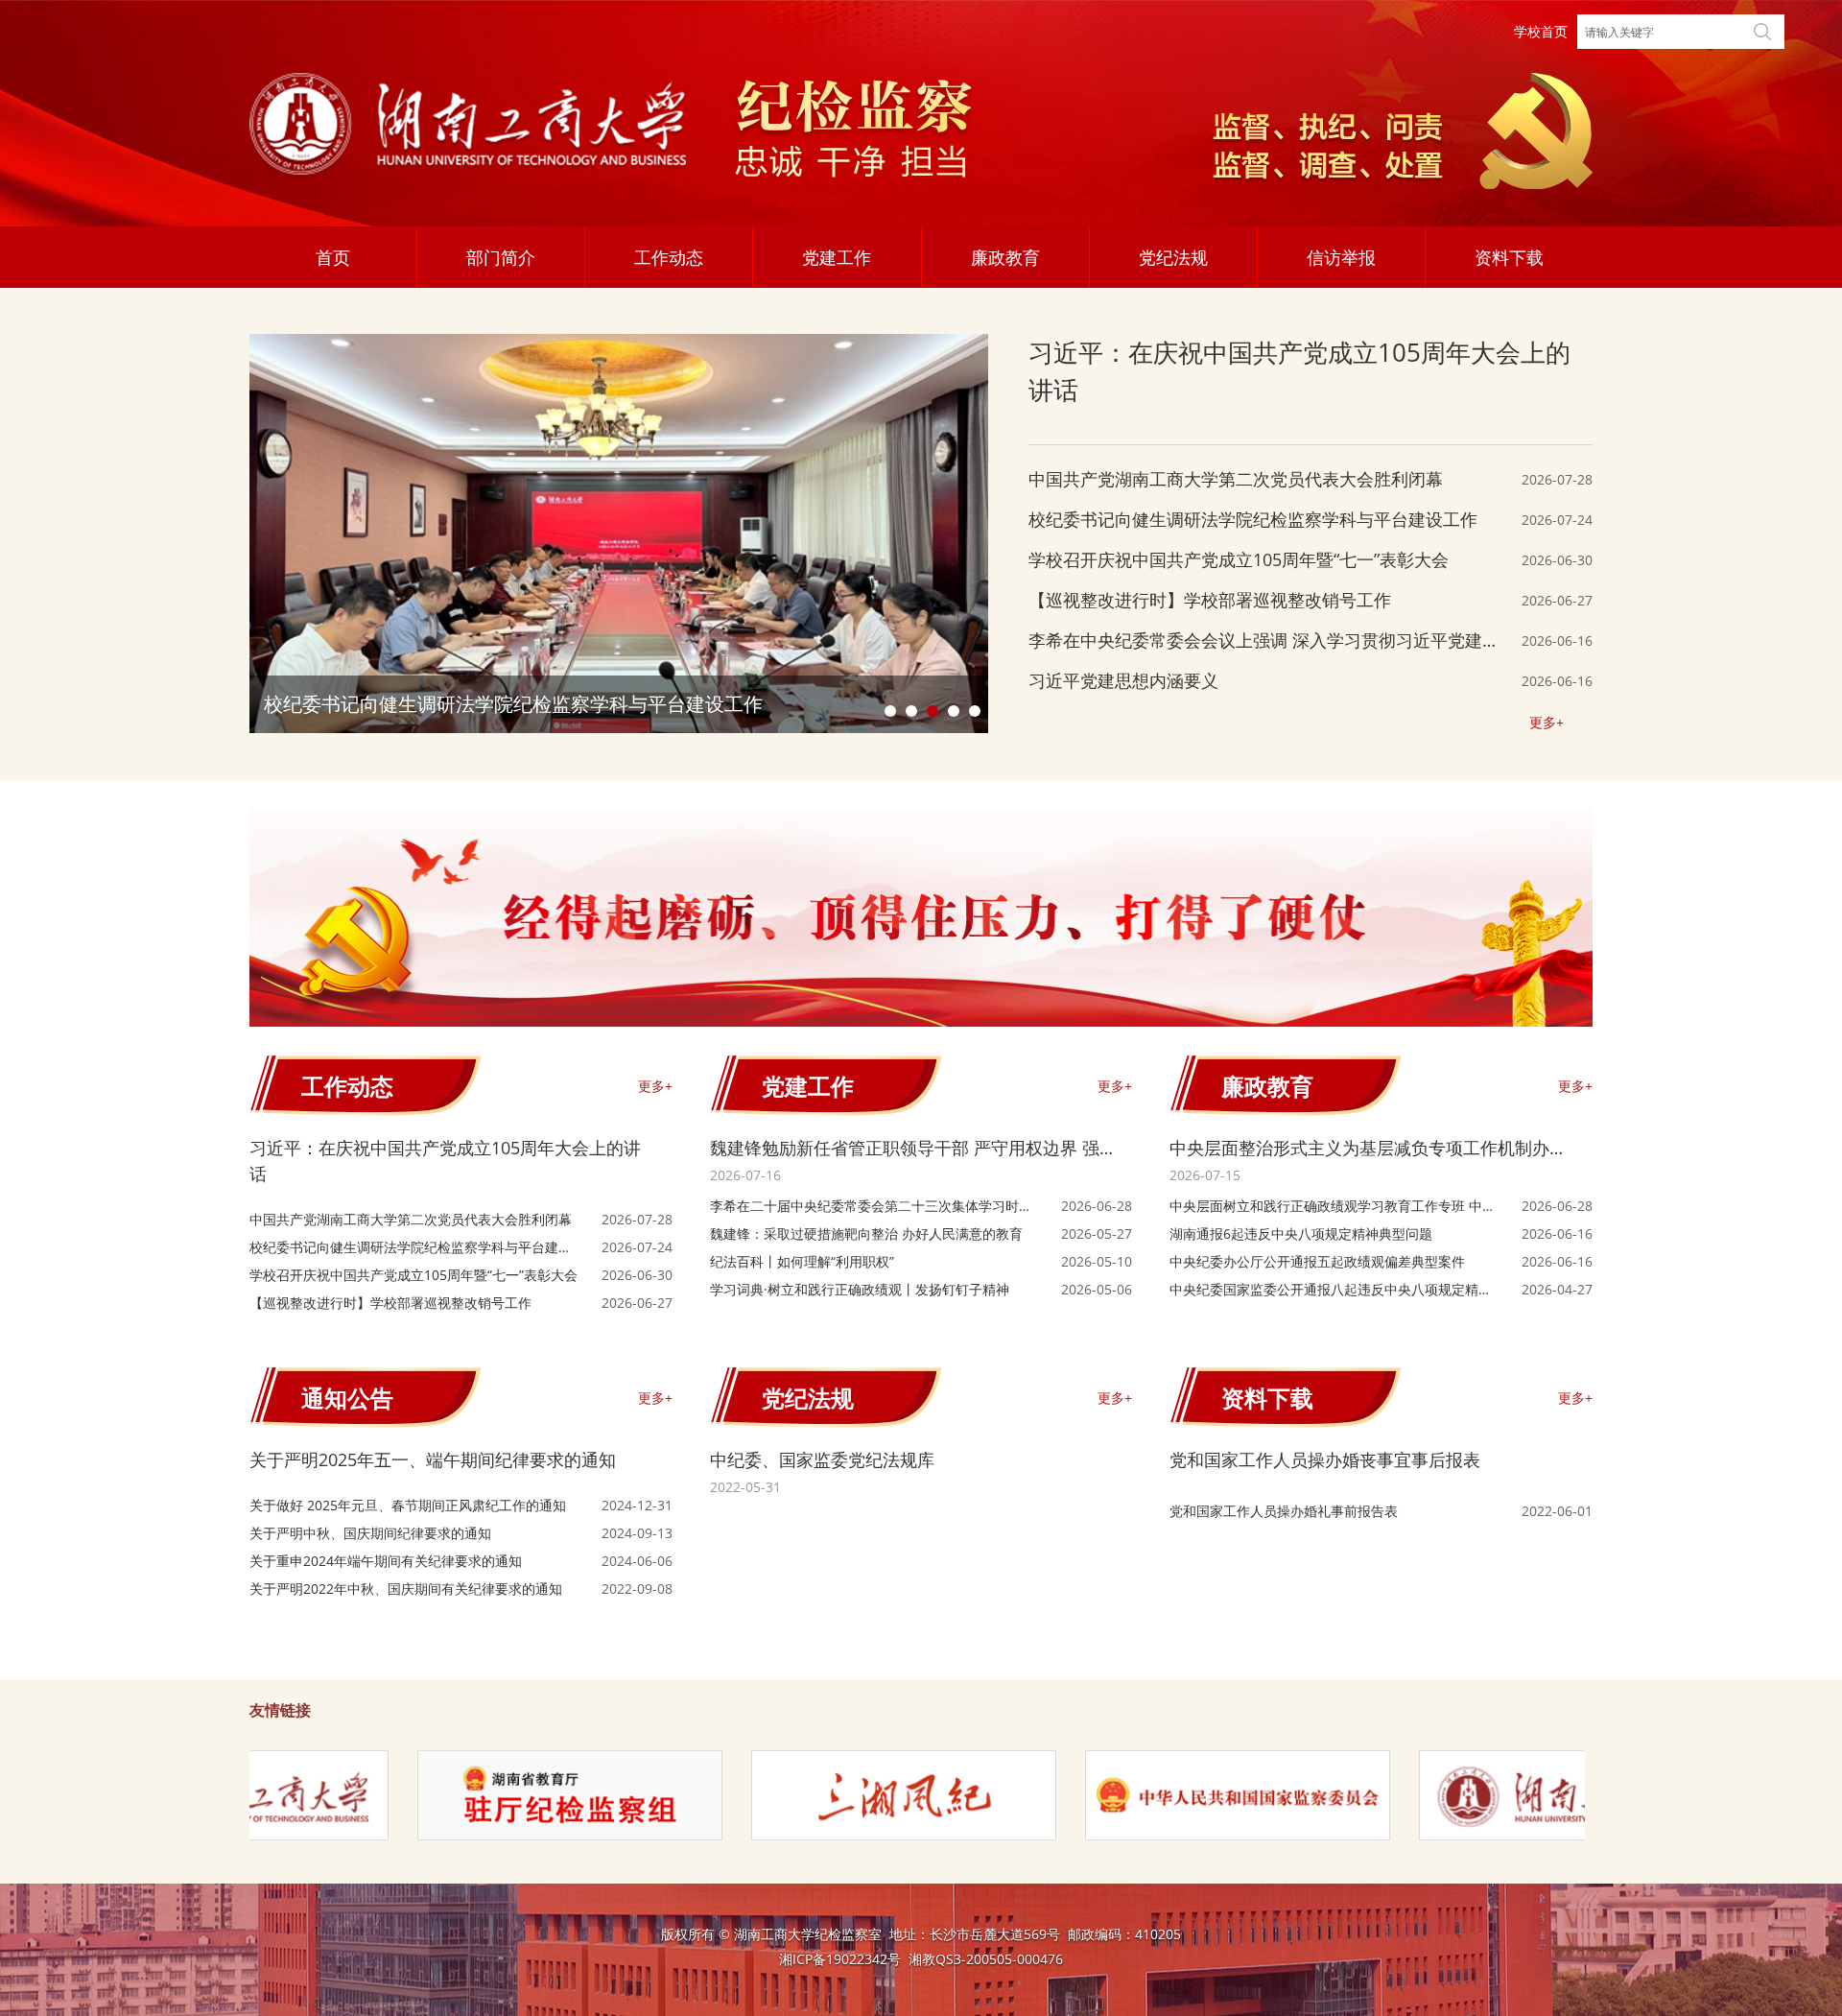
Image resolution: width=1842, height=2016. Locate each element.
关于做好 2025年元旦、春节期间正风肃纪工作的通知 (408, 1505)
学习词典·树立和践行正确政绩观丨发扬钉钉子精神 (860, 1289)
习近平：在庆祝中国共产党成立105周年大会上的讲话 (1299, 371)
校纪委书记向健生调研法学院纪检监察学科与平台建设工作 (1253, 519)
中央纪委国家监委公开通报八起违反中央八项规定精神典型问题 (1331, 1290)
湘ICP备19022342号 (840, 1959)
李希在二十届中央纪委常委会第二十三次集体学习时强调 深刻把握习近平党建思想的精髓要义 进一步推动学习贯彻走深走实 (875, 1206)
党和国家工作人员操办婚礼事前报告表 (1284, 1511)
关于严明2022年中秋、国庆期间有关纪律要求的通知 (406, 1589)
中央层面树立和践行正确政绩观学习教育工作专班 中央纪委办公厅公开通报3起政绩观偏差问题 (1333, 1206)
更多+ (1547, 722)
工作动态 (669, 257)
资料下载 (1509, 257)
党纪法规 (1173, 257)
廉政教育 (1005, 257)
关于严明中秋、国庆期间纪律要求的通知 (370, 1533)
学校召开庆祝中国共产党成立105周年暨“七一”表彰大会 (1239, 559)
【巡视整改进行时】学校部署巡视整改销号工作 (1210, 600)
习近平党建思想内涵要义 (1123, 680)
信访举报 (1341, 257)
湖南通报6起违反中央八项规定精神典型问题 (1301, 1233)
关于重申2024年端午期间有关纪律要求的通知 (386, 1561)
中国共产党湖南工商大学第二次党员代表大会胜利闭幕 (1236, 479)
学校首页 (1541, 31)
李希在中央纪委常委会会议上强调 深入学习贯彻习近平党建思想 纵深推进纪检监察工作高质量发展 (1264, 641)
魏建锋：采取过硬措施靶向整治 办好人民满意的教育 (866, 1233)
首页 (333, 257)
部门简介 (501, 257)
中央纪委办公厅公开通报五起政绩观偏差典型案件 (1317, 1261)
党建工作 (837, 257)
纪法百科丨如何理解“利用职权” (802, 1261)
